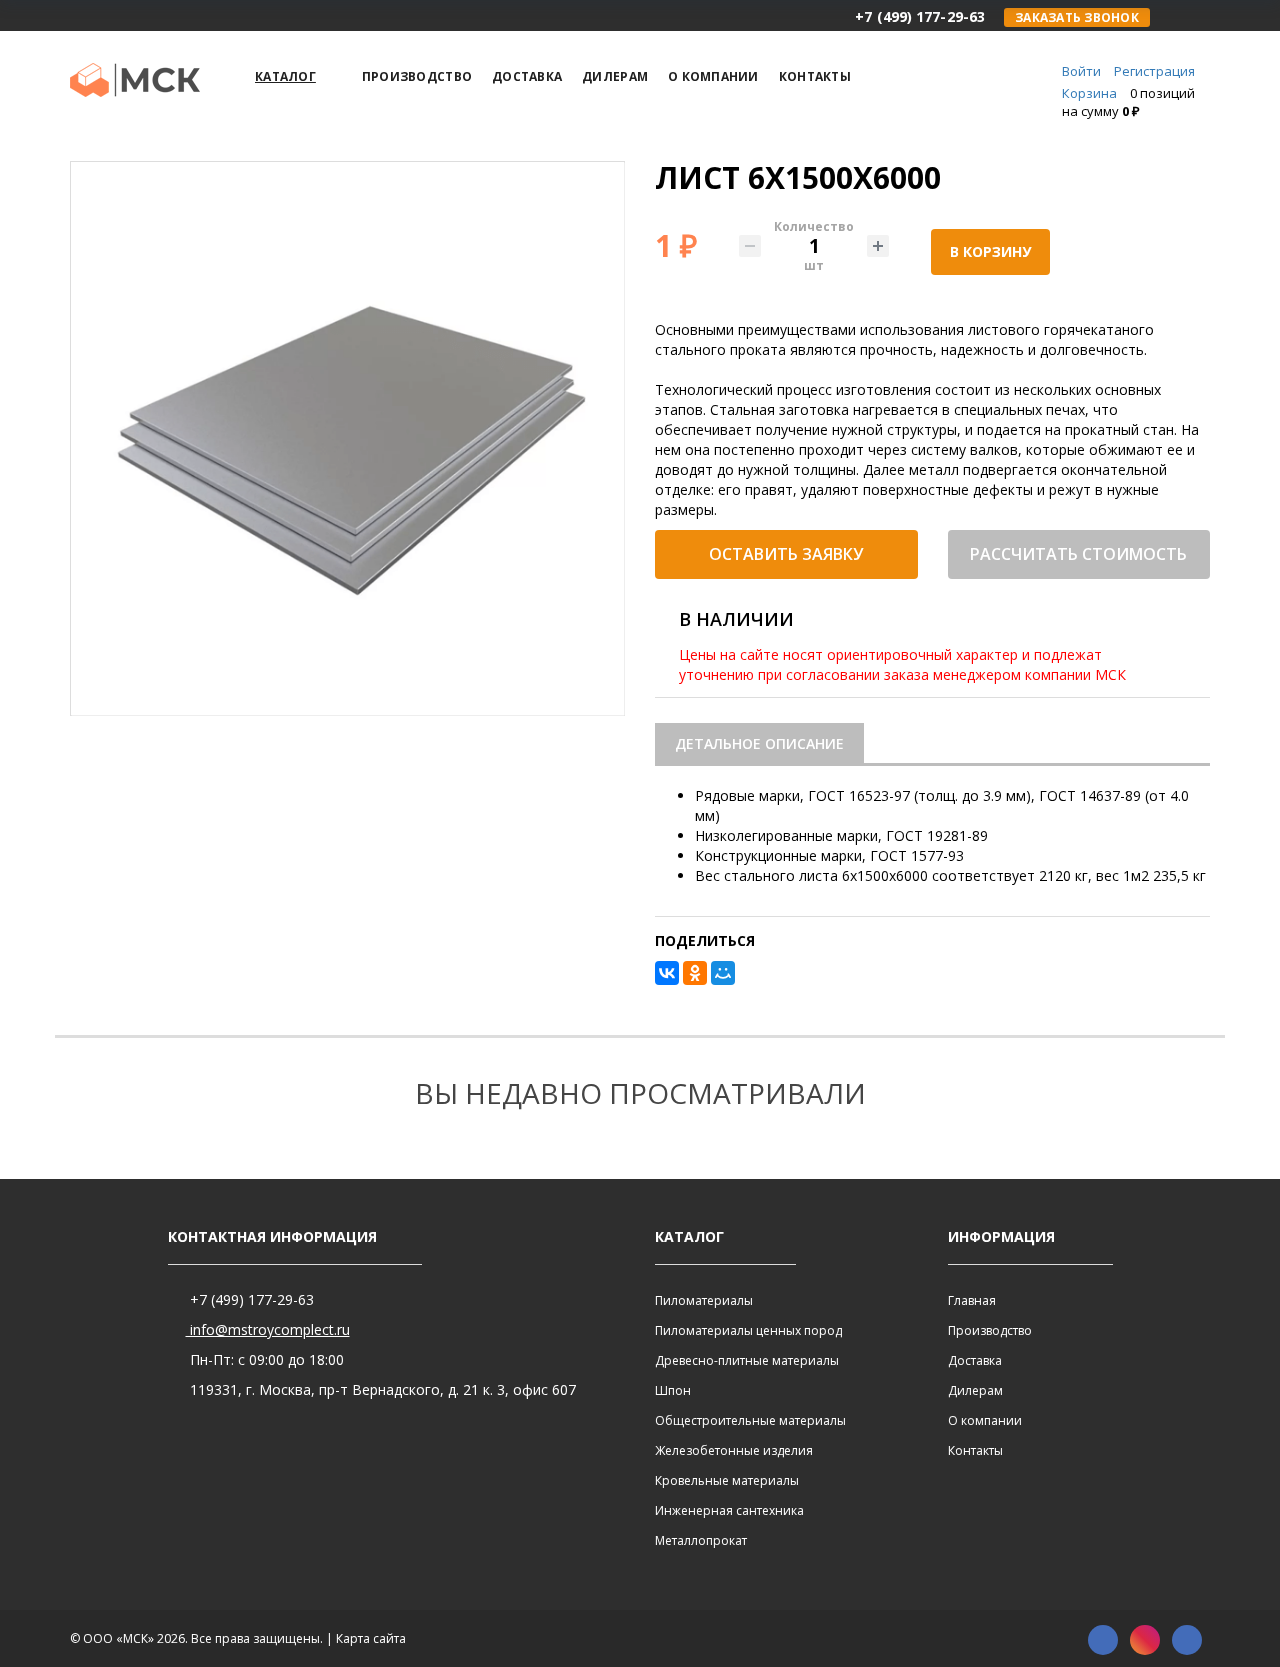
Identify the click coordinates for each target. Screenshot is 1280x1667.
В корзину (990, 251)
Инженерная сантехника (729, 1510)
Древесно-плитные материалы (747, 1360)
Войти (1081, 71)
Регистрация (1154, 71)
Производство (990, 1330)
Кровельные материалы (727, 1480)
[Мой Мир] (723, 973)
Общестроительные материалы (750, 1420)
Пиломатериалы (704, 1300)
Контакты (975, 1450)
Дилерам (975, 1390)
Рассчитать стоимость (1078, 554)
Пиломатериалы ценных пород (748, 1330)
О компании (985, 1420)
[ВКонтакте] (667, 973)
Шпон (673, 1390)
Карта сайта (371, 1638)
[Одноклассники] (695, 973)
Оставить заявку (786, 554)
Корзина (1089, 93)
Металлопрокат (701, 1540)
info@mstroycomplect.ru (268, 1329)
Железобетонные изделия (734, 1450)
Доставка (975, 1360)
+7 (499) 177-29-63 (250, 1299)
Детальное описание (759, 743)
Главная (972, 1300)
